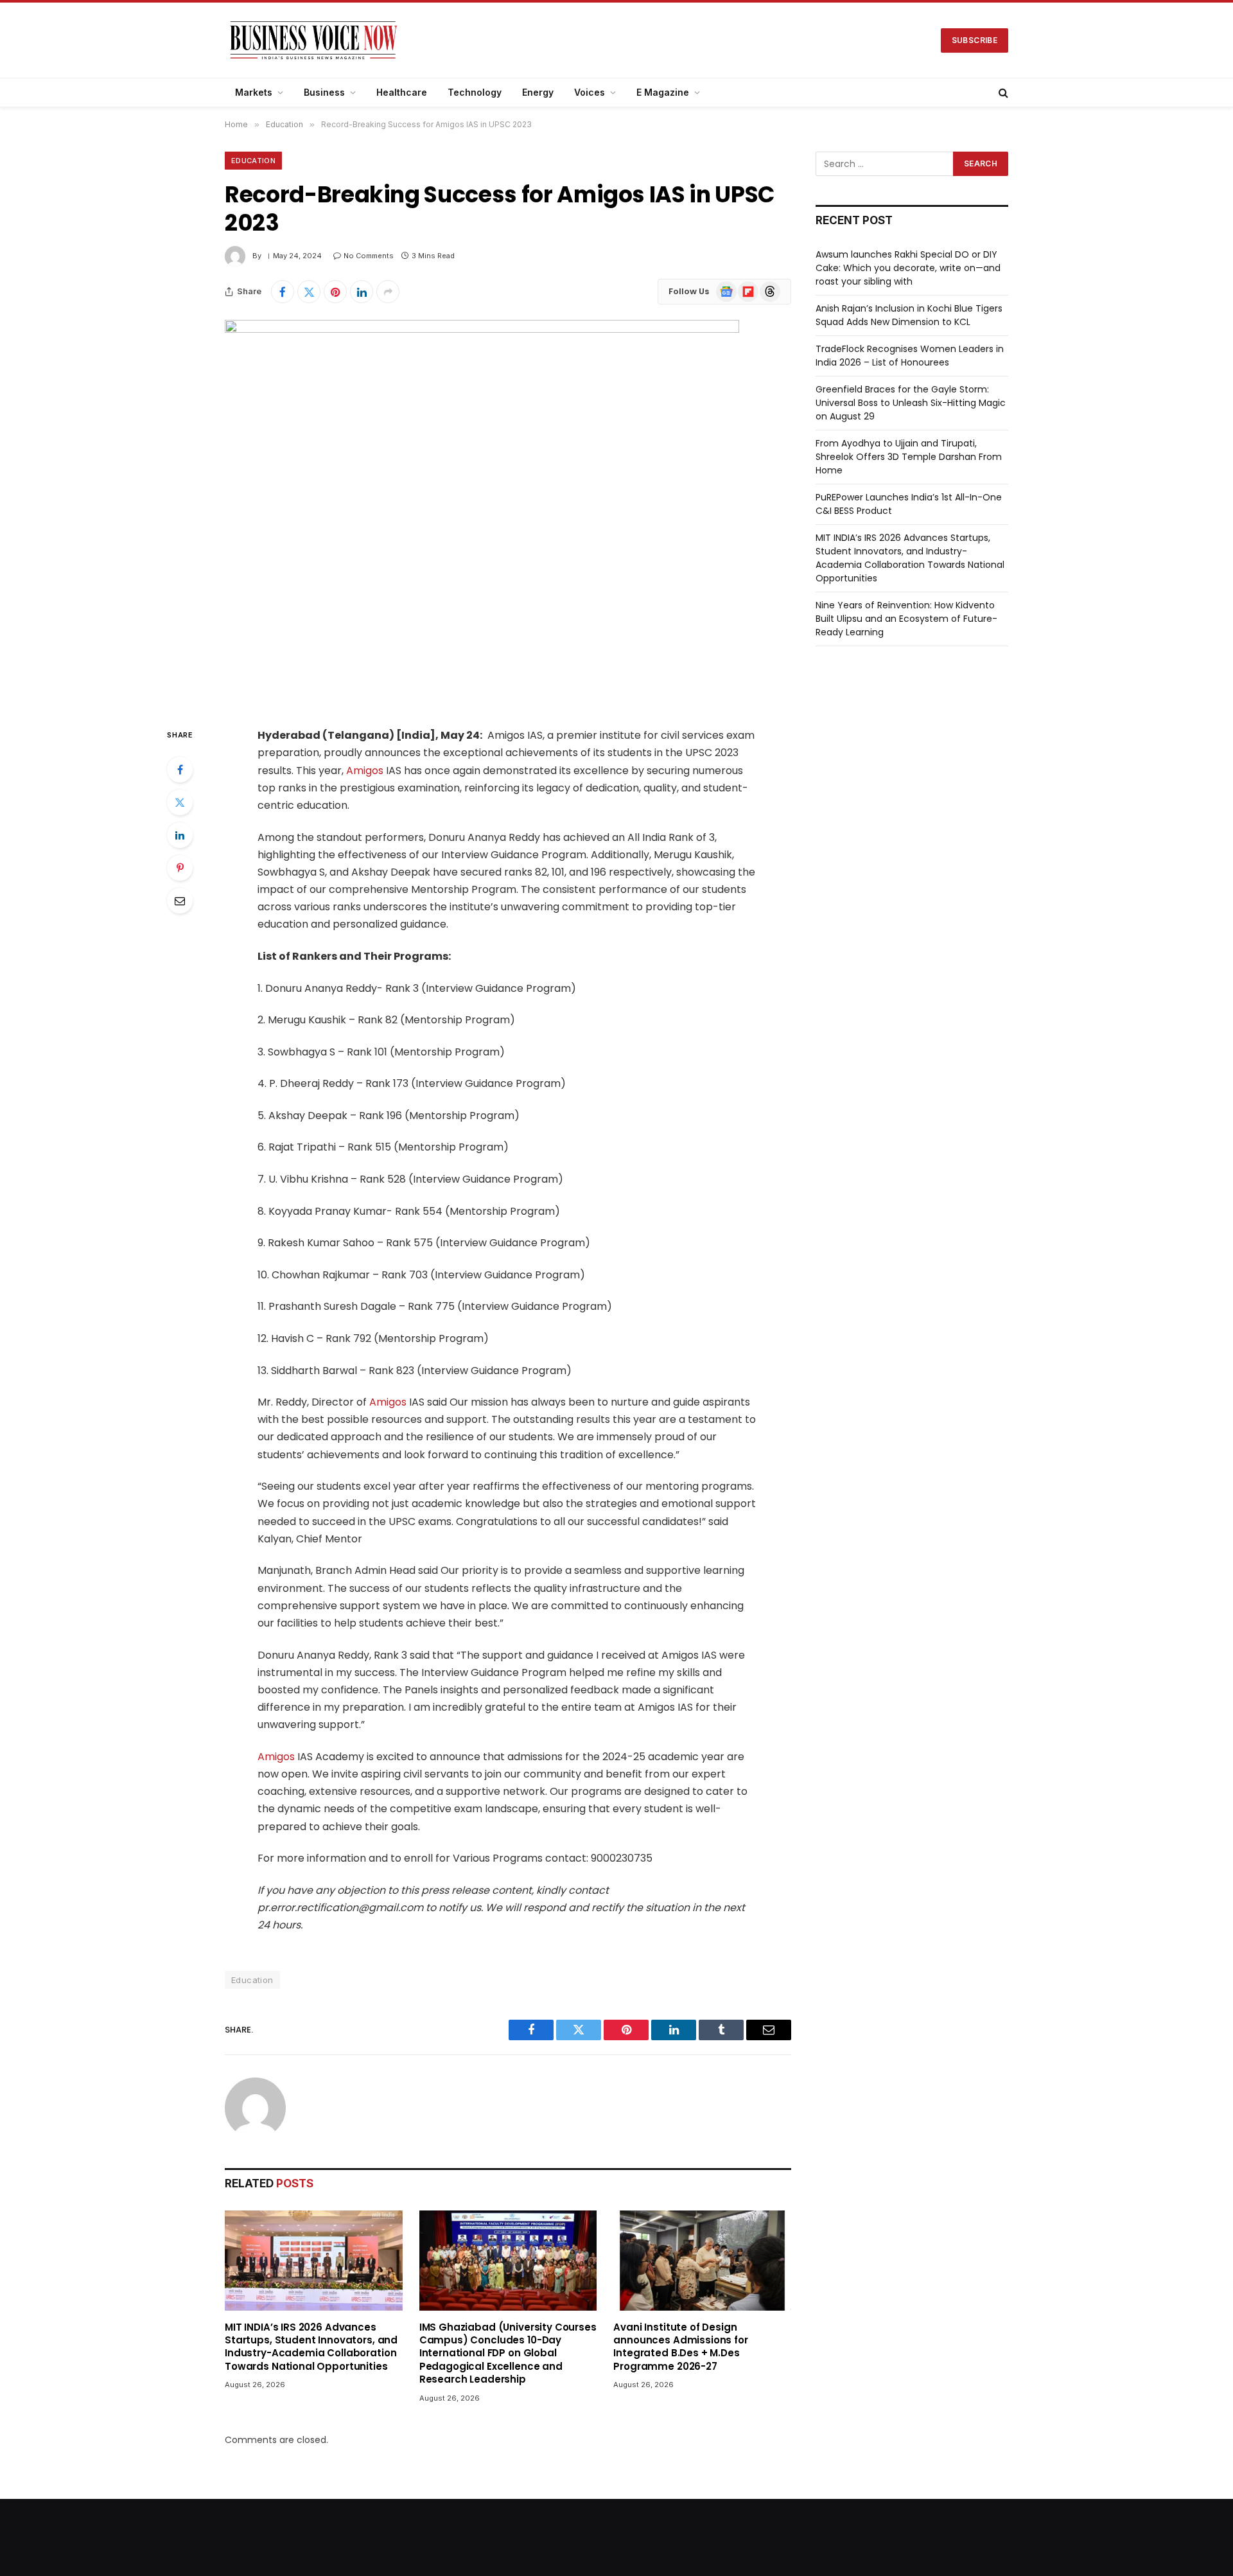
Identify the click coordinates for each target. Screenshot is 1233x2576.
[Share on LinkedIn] (362, 292)
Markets (254, 92)
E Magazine (663, 92)
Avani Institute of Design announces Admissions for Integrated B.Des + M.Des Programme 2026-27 (680, 2347)
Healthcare (402, 92)
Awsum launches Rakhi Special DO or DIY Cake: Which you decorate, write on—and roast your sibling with (908, 268)
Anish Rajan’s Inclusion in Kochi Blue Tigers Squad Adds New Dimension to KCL (909, 315)
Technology (475, 92)
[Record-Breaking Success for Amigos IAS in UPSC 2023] (482, 330)
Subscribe (975, 40)
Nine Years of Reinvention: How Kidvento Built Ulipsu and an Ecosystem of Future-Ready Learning (906, 619)
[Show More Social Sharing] (388, 292)
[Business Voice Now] (314, 40)
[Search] (1002, 93)
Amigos (365, 771)
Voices (590, 92)
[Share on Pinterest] (335, 292)
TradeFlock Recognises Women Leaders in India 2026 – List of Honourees (910, 356)
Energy (538, 92)
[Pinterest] (180, 868)
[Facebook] (180, 770)
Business (324, 92)
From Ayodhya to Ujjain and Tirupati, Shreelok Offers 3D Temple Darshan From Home (909, 457)
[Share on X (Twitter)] (309, 292)
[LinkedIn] (180, 835)
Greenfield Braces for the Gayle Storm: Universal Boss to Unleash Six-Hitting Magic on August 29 (911, 403)
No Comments (369, 256)
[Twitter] (180, 802)
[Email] (180, 901)
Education (253, 161)
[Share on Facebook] (283, 292)
